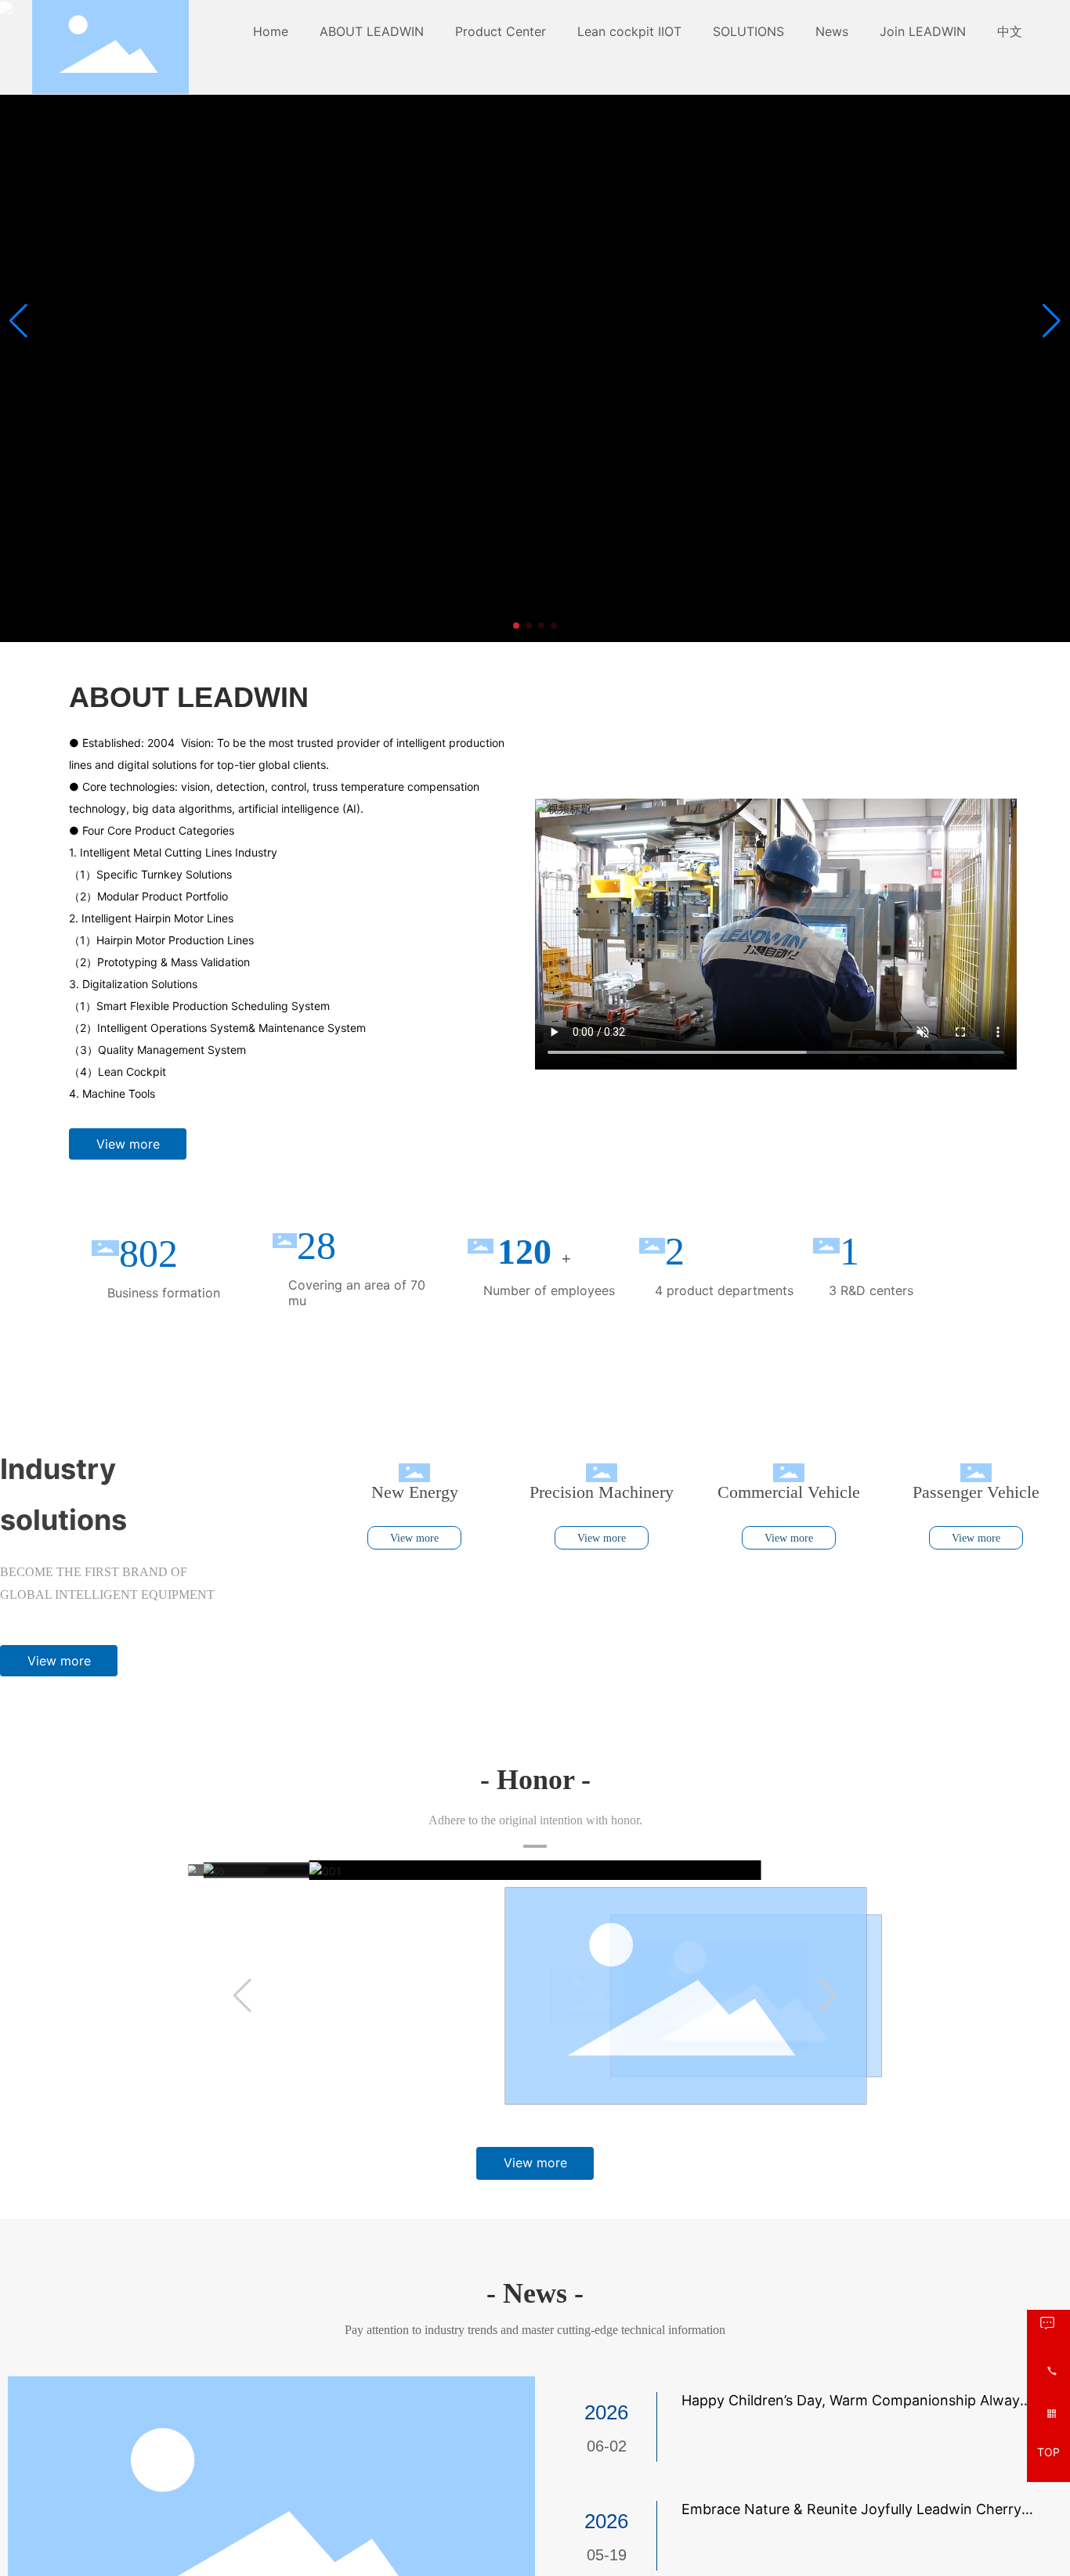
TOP (1048, 2453)
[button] (516, 626)
